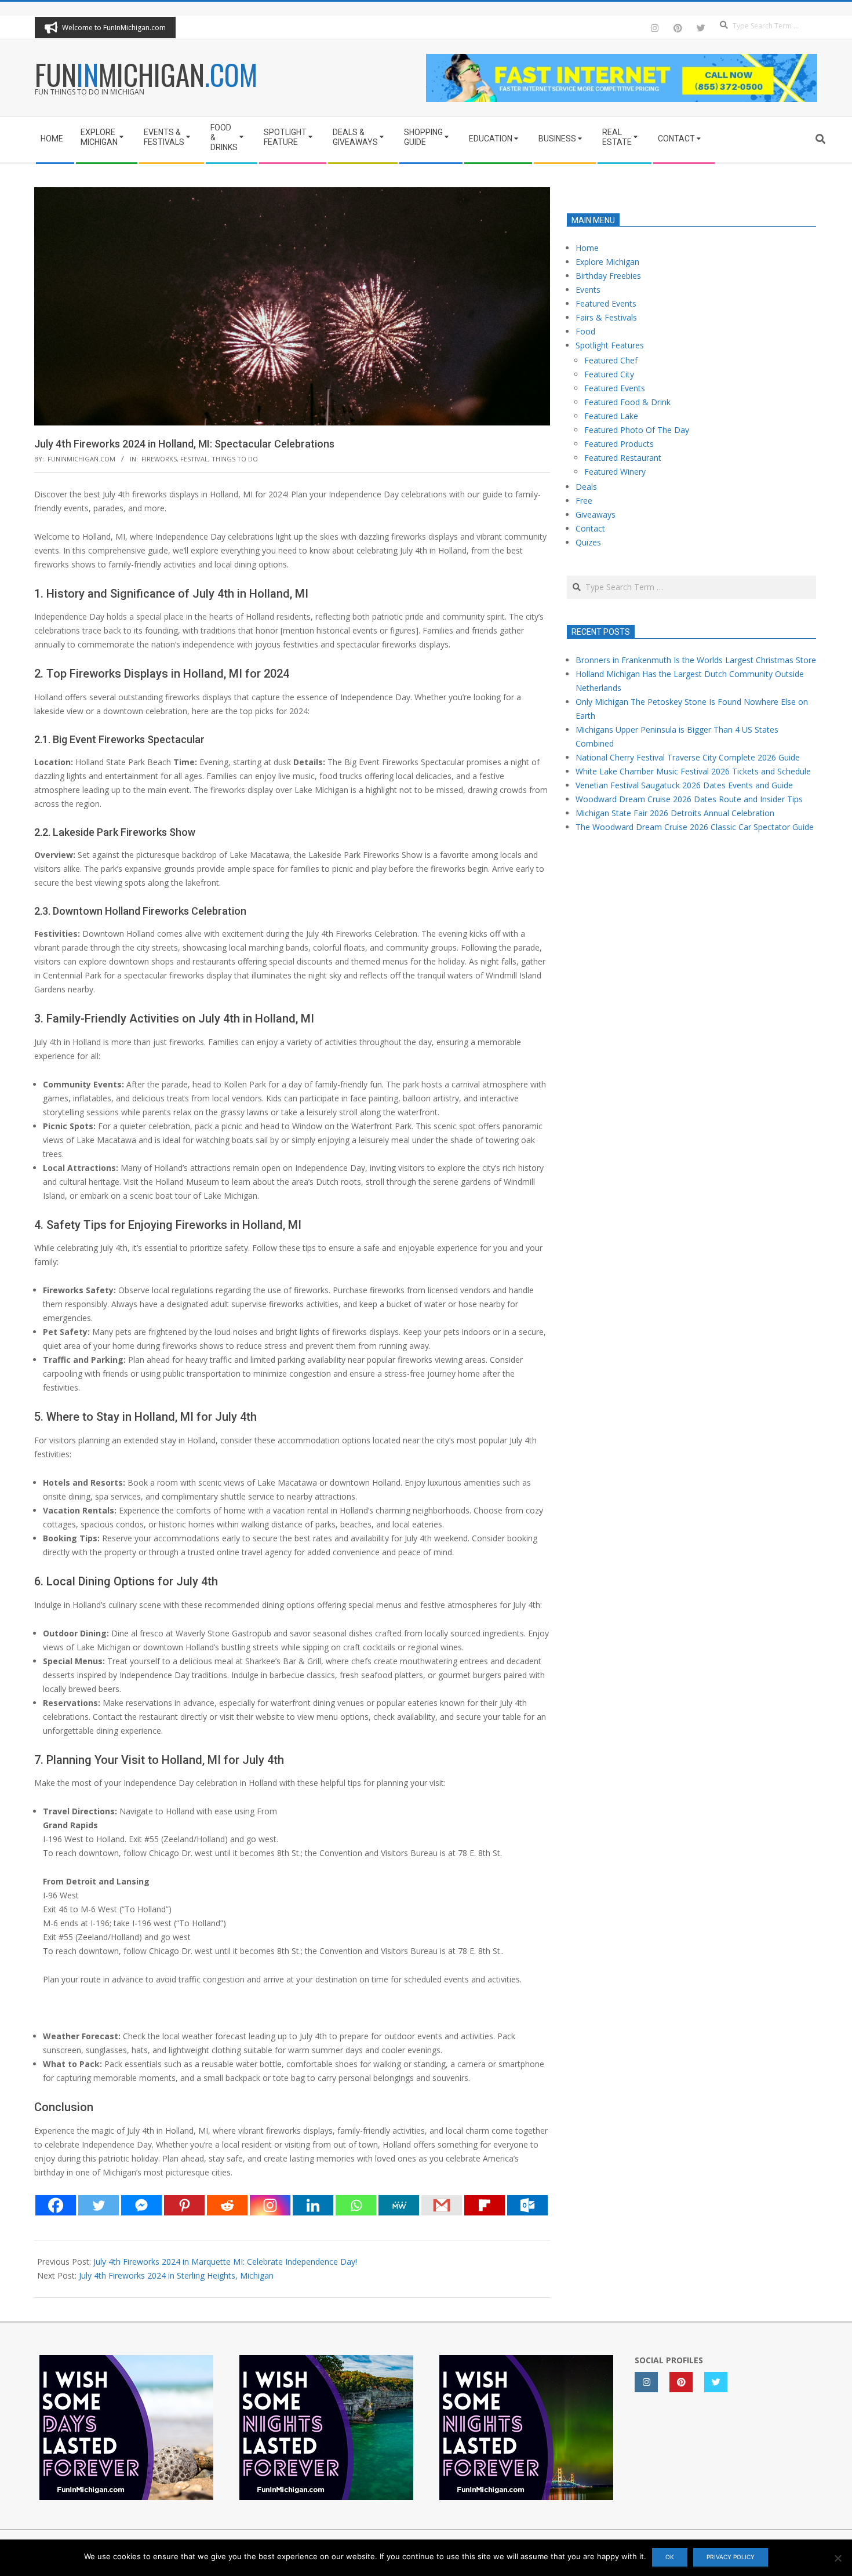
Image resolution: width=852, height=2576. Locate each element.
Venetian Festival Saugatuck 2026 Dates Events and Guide (684, 785)
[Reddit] (227, 2205)
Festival (194, 459)
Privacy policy (731, 2557)
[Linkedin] (313, 2205)
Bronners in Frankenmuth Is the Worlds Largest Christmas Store (696, 660)
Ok (670, 2557)
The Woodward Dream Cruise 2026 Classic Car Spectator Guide (695, 827)
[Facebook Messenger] (141, 2205)
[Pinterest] (184, 2205)
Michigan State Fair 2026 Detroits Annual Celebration (675, 813)
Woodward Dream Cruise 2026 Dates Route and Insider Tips (689, 799)
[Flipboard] (485, 2205)
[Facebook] (56, 2205)
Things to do (235, 459)
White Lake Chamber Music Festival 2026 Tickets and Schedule (693, 771)
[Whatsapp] (356, 2205)
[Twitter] (99, 2205)
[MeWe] (399, 2205)
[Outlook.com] (527, 2205)
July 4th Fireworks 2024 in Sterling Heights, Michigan (176, 2275)
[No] (838, 2558)
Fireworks (159, 459)
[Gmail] (442, 2205)
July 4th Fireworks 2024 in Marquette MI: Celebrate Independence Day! (225, 2262)
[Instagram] (270, 2205)
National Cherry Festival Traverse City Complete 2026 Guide (688, 757)
